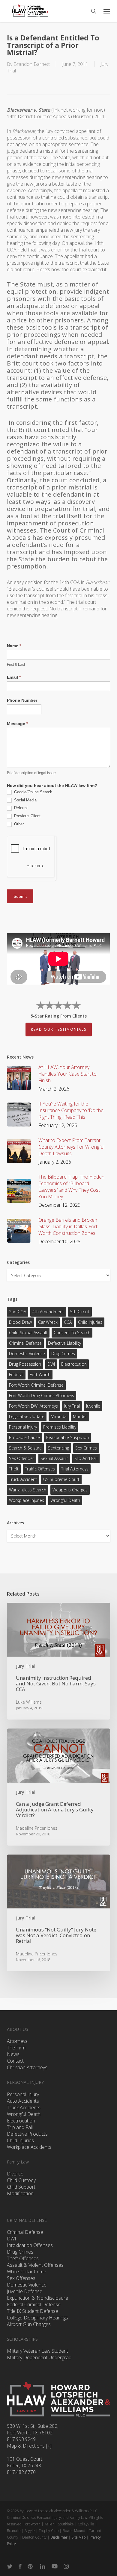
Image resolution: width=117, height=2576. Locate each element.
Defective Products (27, 2134)
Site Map (78, 2537)
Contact (15, 2061)
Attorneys (17, 2041)
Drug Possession (25, 1364)
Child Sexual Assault (28, 1333)
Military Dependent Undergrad (39, 2357)
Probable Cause (24, 1437)
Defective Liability (64, 1343)
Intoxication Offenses (30, 2245)
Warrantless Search (28, 1490)
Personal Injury (23, 1427)
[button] (107, 11)
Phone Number (22, 700)
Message (17, 724)
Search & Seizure (25, 1448)
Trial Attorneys (75, 1469)
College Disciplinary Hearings (37, 2318)
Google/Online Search (33, 792)
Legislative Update (27, 1416)
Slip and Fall (86, 1458)
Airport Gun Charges (29, 2324)
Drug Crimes (63, 1354)
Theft (14, 1469)
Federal (16, 1375)
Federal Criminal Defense (34, 2304)
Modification (20, 2193)
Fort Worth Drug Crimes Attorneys (42, 1395)
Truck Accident (23, 1479)
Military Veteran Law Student (37, 2351)
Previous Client (27, 816)
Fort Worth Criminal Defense (36, 1385)
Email (14, 677)
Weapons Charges (70, 1490)
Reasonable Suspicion (67, 1437)
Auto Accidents (23, 2101)
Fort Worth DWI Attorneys (33, 1406)
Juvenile (93, 1406)
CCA (68, 1322)
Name (14, 646)
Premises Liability (60, 1427)
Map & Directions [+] (29, 2446)
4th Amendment (48, 1312)
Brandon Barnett (32, 64)
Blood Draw (20, 1322)
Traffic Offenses (40, 1469)
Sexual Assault (54, 1458)
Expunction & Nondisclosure (37, 2298)
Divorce (15, 2174)
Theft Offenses (23, 2258)
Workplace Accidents (29, 2147)
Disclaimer (59, 2537)
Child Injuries (90, 1322)
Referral (20, 808)
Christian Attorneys (27, 2067)
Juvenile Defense (25, 2291)
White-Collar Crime (27, 2272)
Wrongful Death (65, 1500)
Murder (80, 1416)
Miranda (59, 1416)
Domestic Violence (27, 1354)
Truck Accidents (24, 2108)
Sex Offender (22, 1458)
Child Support (21, 2187)
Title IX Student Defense (33, 2311)
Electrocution (21, 2121)
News (13, 2054)
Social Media (25, 800)
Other (18, 824)
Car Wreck (48, 1322)
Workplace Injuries (27, 1500)
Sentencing (58, 1448)
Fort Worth (40, 1375)
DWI (51, 1364)
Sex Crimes (86, 1448)
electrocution (74, 1364)
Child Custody (21, 2180)
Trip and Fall (20, 2127)
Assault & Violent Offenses (35, 2265)
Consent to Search (72, 1333)
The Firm (16, 2048)
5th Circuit (80, 1312)
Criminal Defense (25, 1343)
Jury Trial (72, 1406)
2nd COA (18, 1312)
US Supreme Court (61, 1479)
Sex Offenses (21, 2278)
